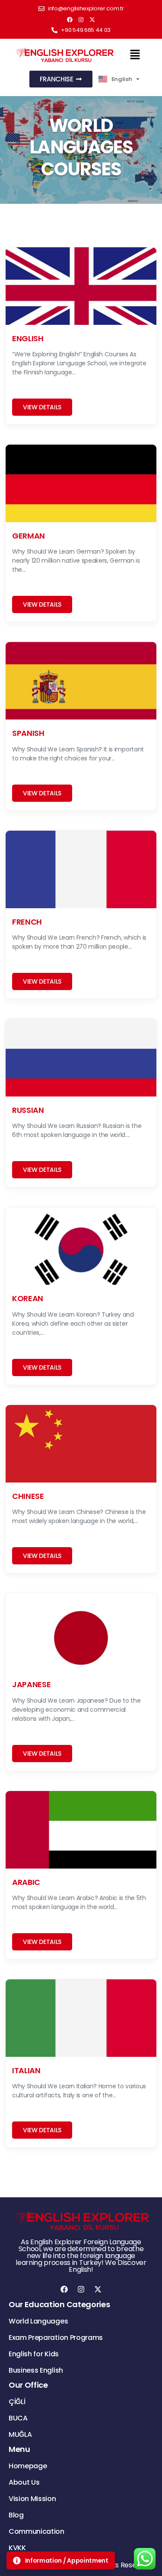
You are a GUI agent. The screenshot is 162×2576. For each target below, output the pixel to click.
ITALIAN (26, 2070)
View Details (42, 407)
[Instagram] (81, 19)
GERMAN (29, 536)
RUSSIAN (28, 1110)
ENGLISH (28, 338)
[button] (135, 55)
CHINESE (28, 1496)
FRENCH (27, 922)
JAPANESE (31, 1684)
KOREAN (28, 1298)
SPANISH (28, 733)
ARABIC (26, 1882)
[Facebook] (70, 19)
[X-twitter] (92, 19)
